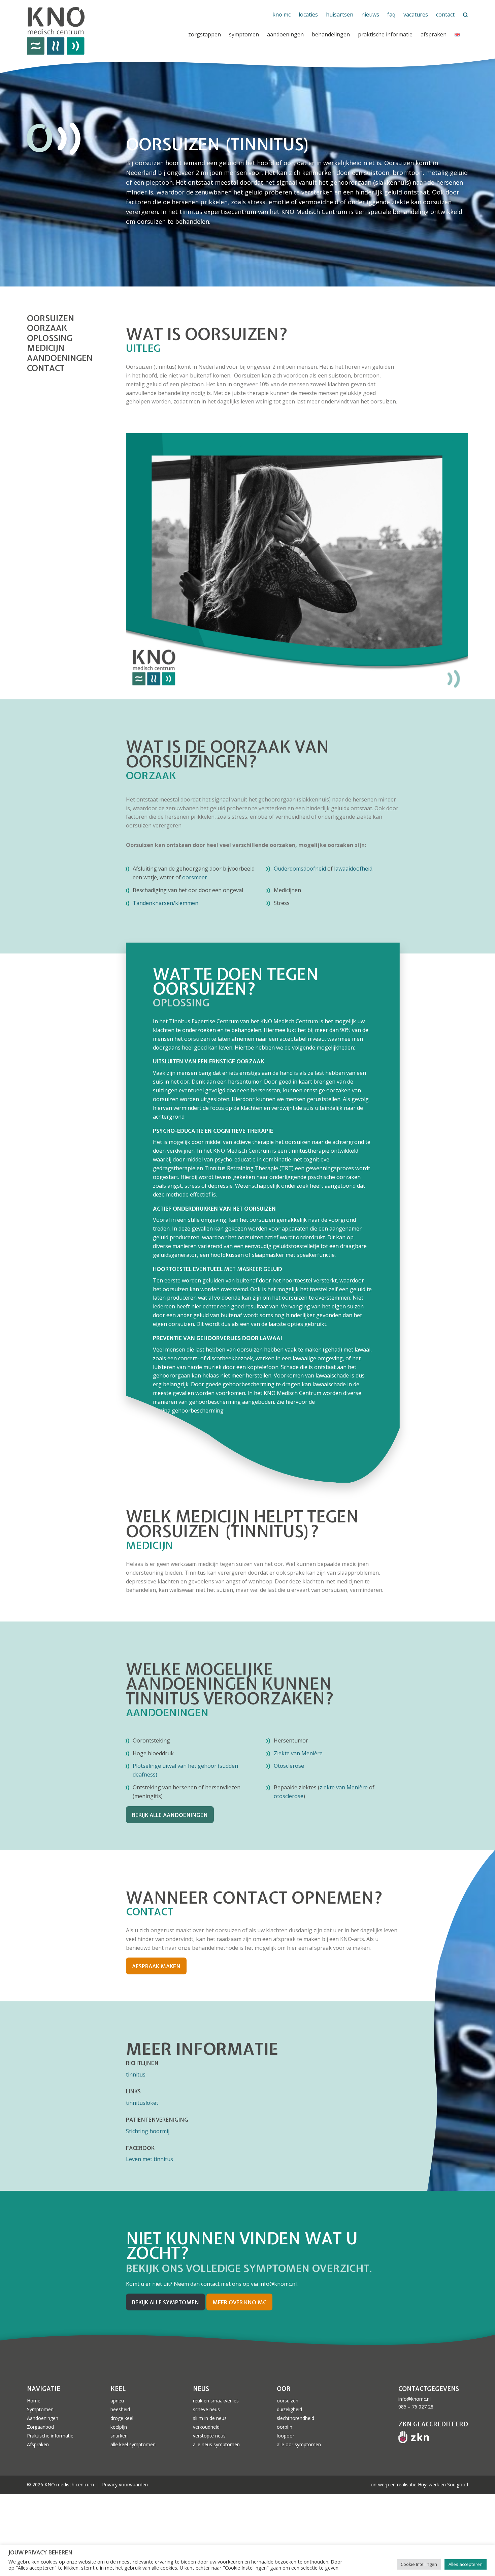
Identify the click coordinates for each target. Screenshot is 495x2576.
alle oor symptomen (299, 2444)
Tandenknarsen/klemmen (166, 903)
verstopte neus (209, 2436)
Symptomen (244, 34)
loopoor (286, 2436)
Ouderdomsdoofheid (300, 869)
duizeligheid (289, 2409)
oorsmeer (195, 877)
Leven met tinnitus (150, 2159)
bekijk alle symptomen (166, 2302)
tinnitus (136, 2074)
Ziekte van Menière (298, 1753)
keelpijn (119, 2427)
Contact (46, 368)
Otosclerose (289, 1766)
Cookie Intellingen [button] (419, 2564)
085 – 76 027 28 (416, 2407)
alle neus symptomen (216, 2444)
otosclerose (289, 1796)
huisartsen (340, 14)
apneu (117, 2401)
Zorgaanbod (40, 2427)
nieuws (370, 14)
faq (391, 14)
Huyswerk (428, 2484)
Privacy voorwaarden (125, 2484)
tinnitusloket (142, 2103)
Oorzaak (47, 328)
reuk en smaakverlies (216, 2401)
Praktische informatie (50, 2436)
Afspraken (434, 34)
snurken (119, 2436)
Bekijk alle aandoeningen (170, 1815)
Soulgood (458, 2484)
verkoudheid (206, 2427)
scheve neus (206, 2409)
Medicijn (46, 348)
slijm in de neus (210, 2418)
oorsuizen (51, 319)
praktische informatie (385, 34)
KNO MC (282, 14)
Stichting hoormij (148, 2131)
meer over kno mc (239, 2302)
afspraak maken (156, 1966)
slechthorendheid (295, 2418)
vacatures (416, 14)
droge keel (122, 2418)
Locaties (308, 14)
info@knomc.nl (415, 2399)
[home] (101, 31)
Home (34, 2401)
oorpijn (285, 2427)
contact (445, 14)
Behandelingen (331, 34)
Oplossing (50, 338)
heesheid (120, 2409)
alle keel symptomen (133, 2444)
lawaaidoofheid (353, 869)
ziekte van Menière (344, 1787)
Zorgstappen (205, 34)
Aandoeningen (285, 34)
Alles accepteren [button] (466, 2564)
